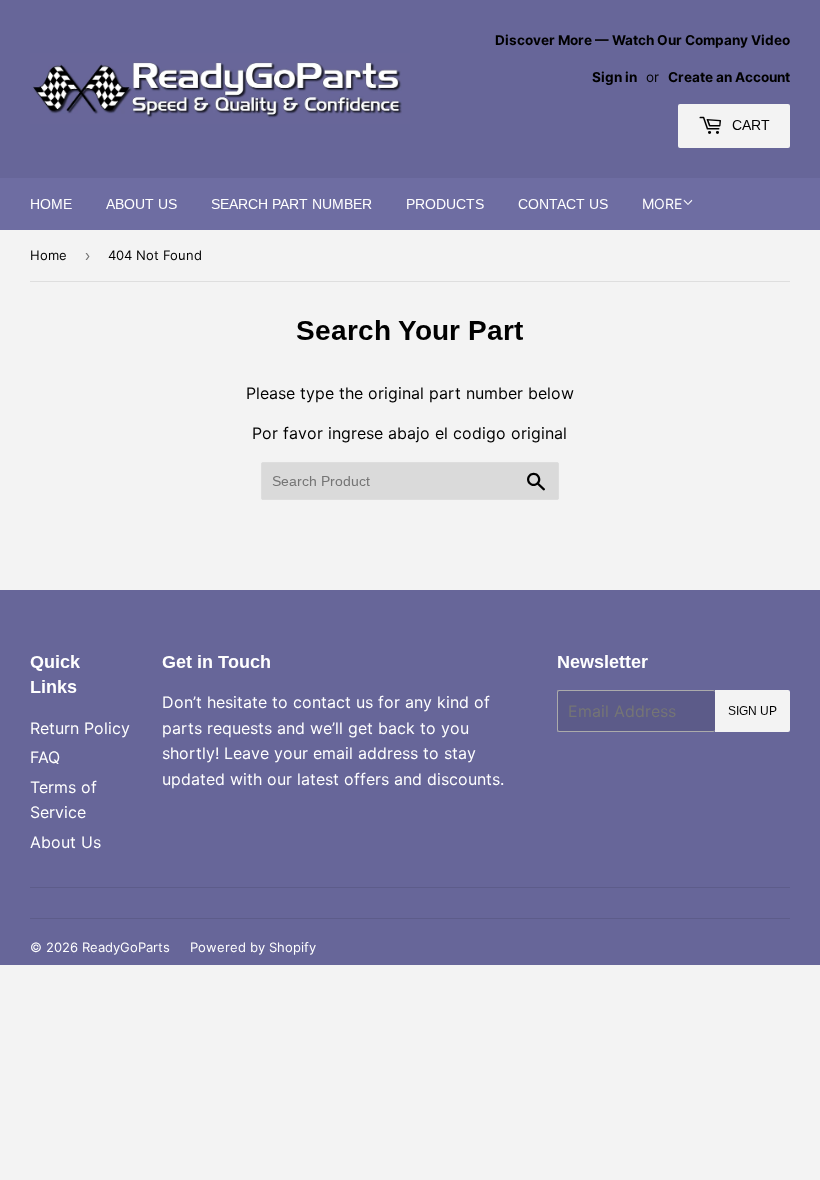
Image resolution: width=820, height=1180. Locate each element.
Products (445, 204)
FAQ (45, 757)
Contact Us (563, 204)
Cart (749, 125)
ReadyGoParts (126, 947)
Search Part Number (291, 204)
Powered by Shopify (253, 947)
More (662, 203)
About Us (141, 204)
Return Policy (80, 728)
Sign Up (752, 711)
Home (51, 204)
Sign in (614, 77)
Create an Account (729, 77)
